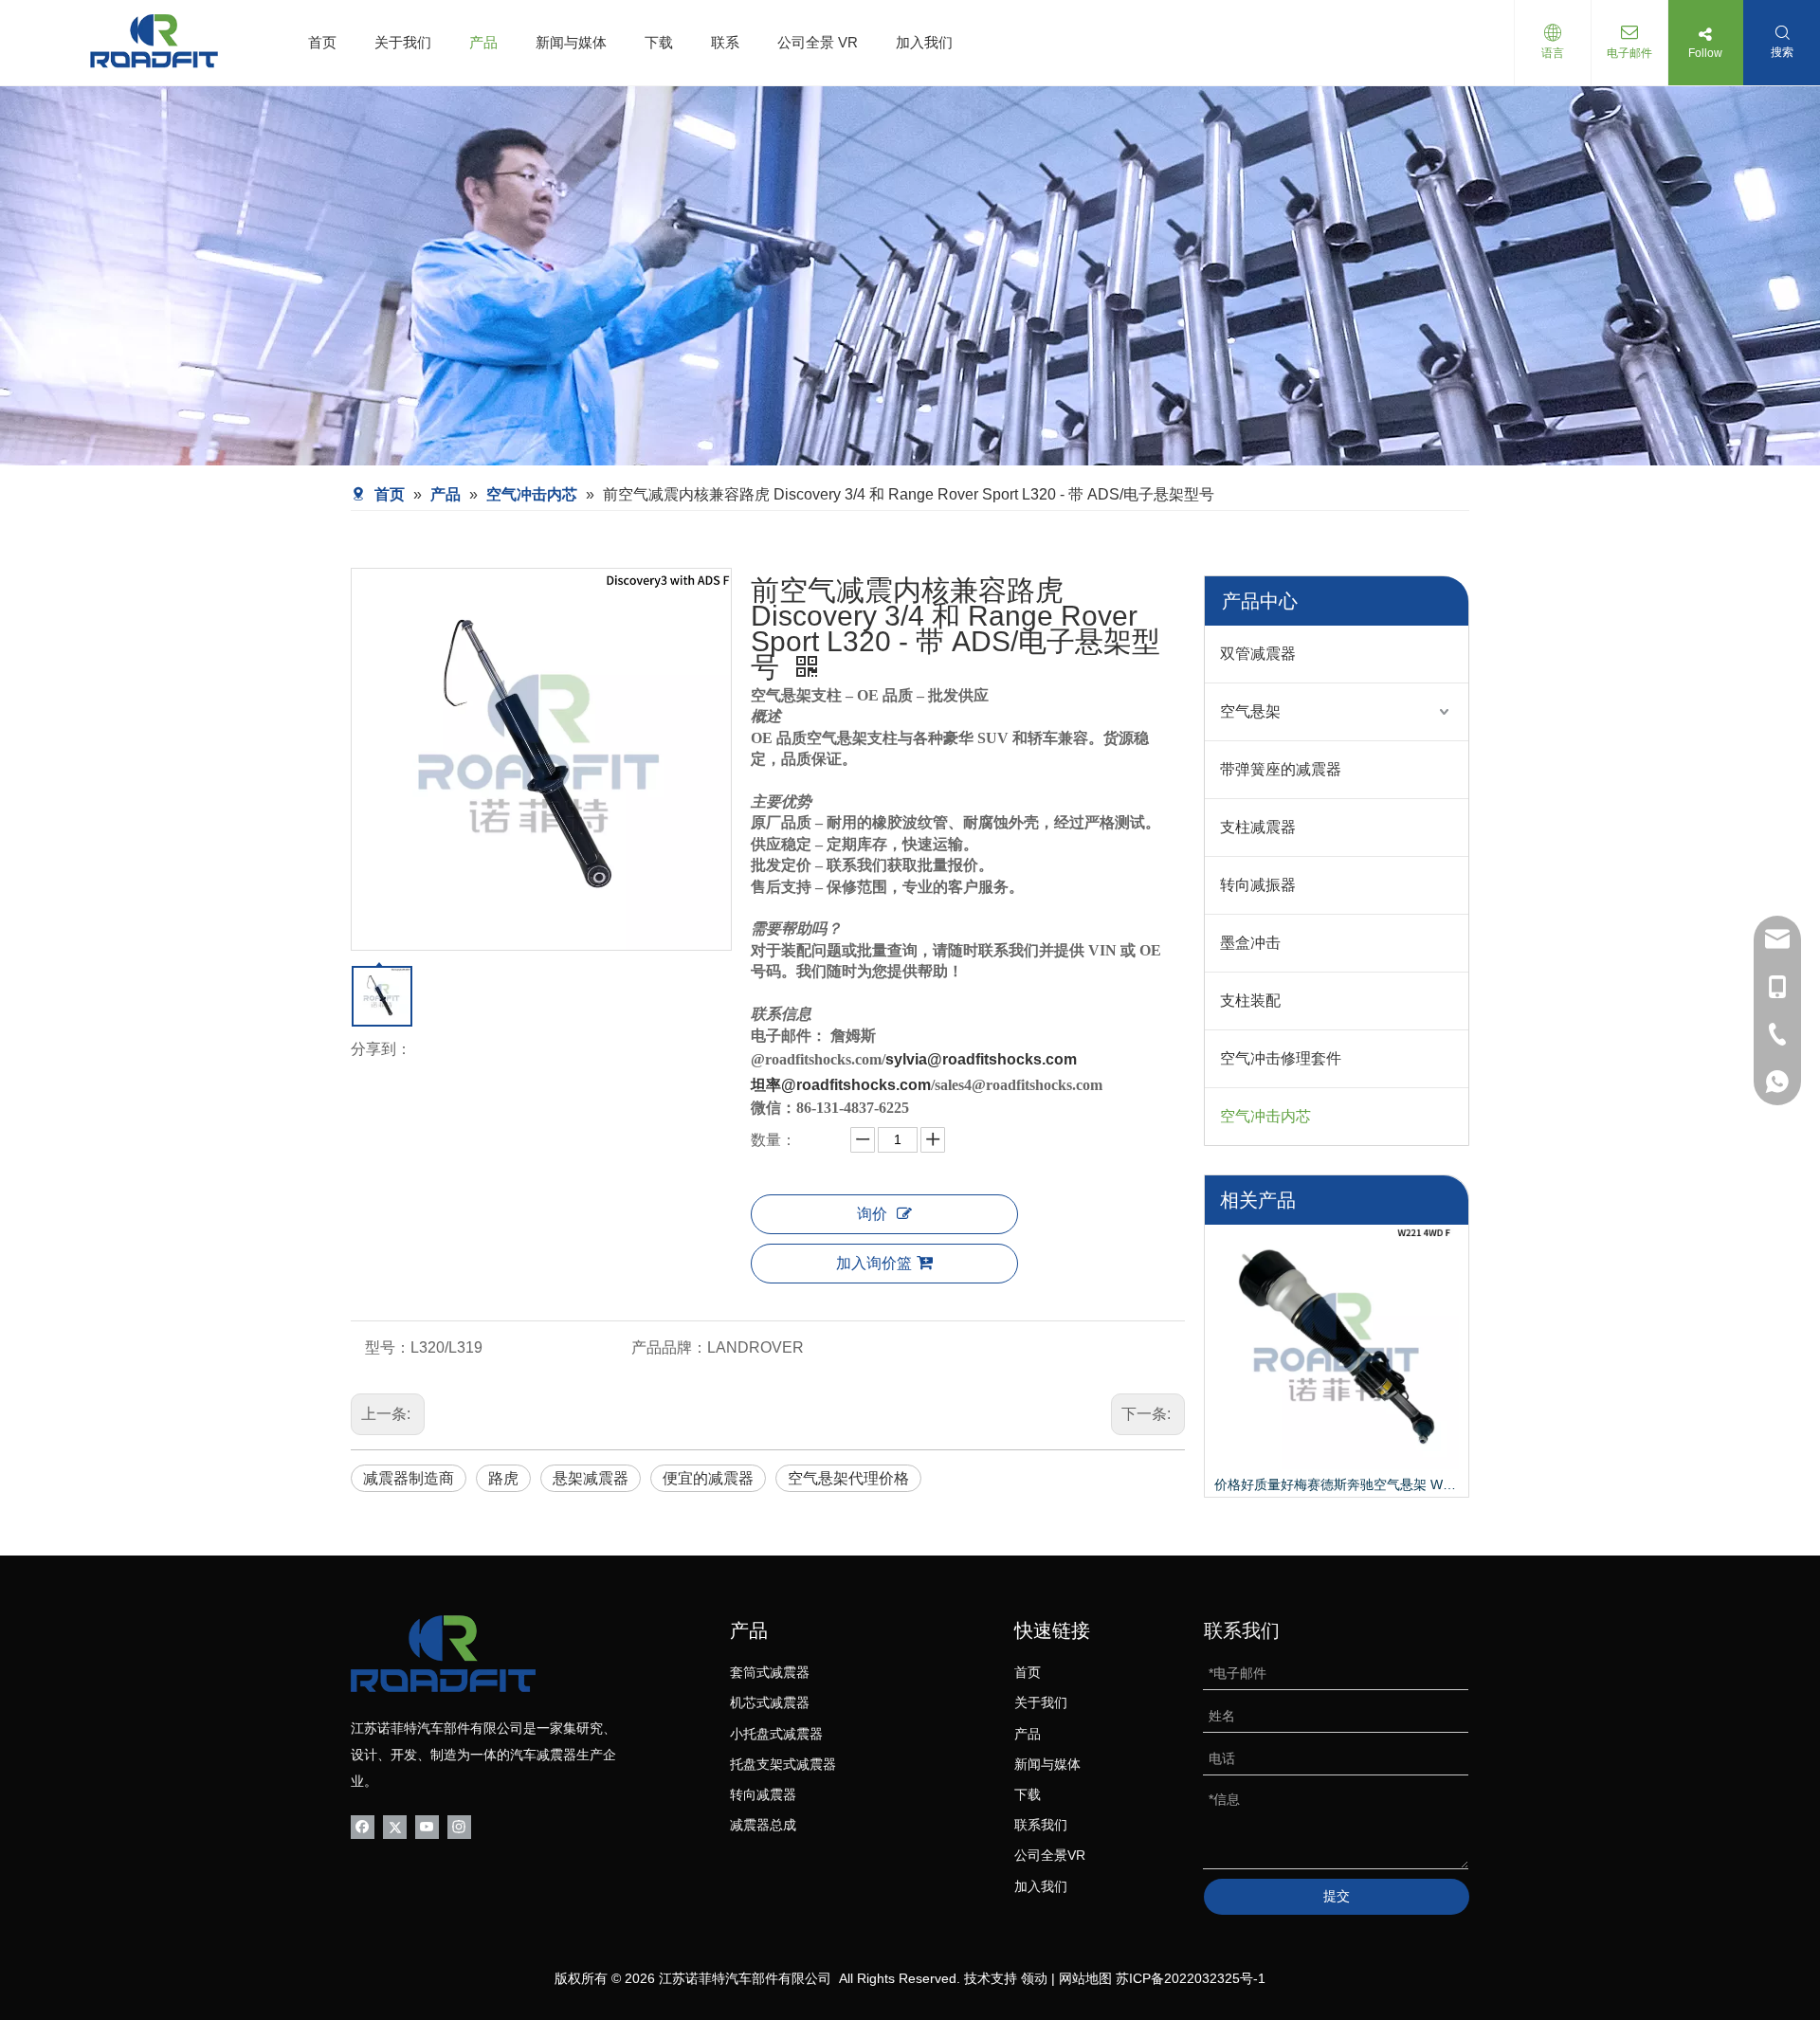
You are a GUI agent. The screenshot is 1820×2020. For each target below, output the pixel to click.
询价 (872, 1214)
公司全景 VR (818, 42)
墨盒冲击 (1250, 943)
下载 (659, 42)
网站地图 (1085, 1978)
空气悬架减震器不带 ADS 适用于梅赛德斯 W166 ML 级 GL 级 (1337, 1484)
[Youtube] (427, 1826)
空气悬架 (1250, 711)
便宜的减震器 (708, 1478)
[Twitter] (395, 1826)
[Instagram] (459, 1826)
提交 (1337, 1896)
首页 (322, 42)
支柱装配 (1250, 1001)
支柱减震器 (1258, 827)
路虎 (503, 1478)
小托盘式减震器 (776, 1734)
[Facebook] (363, 1826)
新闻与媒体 (571, 42)
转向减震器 (763, 1794)
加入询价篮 (874, 1263)
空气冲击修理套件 (1281, 1058)
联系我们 (1041, 1825)
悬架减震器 (591, 1478)
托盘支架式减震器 (783, 1764)
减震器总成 (763, 1825)
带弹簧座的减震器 (1281, 769)
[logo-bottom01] (443, 1654)
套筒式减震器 (770, 1672)
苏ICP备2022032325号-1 (1191, 1978)
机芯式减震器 (770, 1702)
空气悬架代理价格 (848, 1478)
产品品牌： (669, 1347)
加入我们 (924, 42)
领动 (1034, 1978)
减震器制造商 (409, 1478)
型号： (388, 1347)
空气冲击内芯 (1265, 1116)
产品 (483, 42)
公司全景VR (1050, 1855)
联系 (725, 42)
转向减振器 (1258, 885)
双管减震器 (1258, 654)
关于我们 (403, 42)
